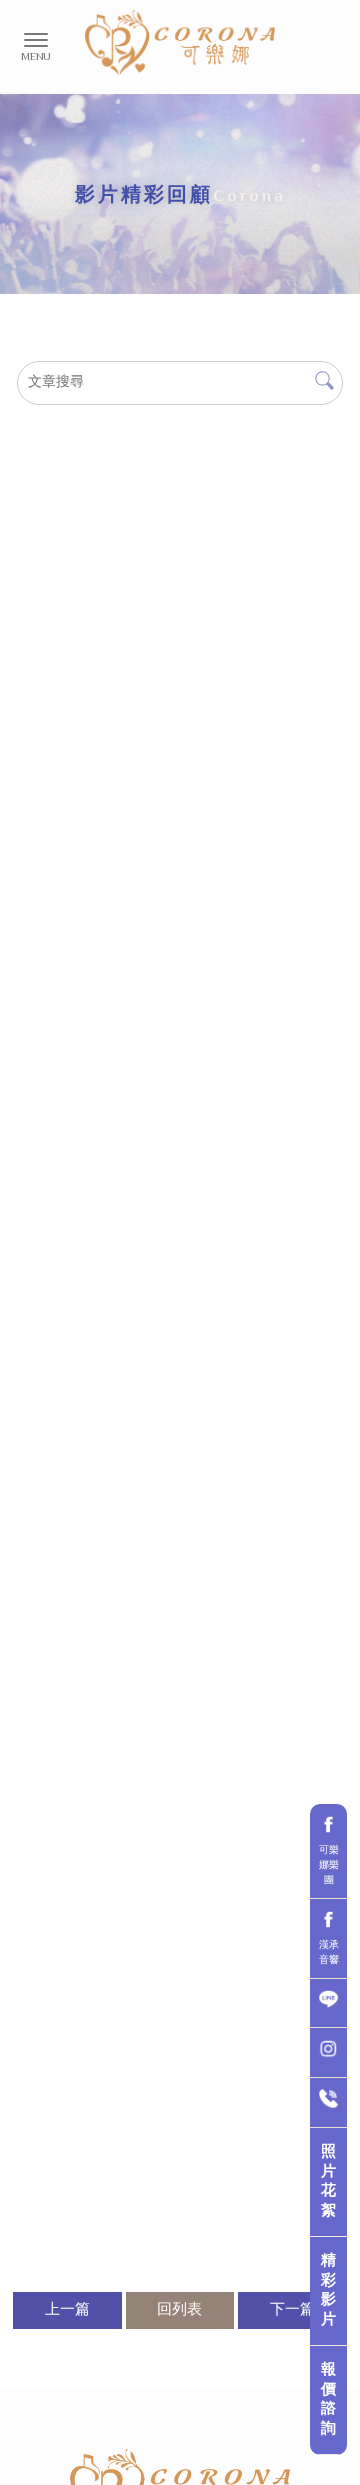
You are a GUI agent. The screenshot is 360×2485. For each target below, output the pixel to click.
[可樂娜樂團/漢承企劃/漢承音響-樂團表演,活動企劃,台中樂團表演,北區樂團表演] (180, 42)
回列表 (179, 2310)
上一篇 (67, 2310)
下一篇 (292, 2310)
